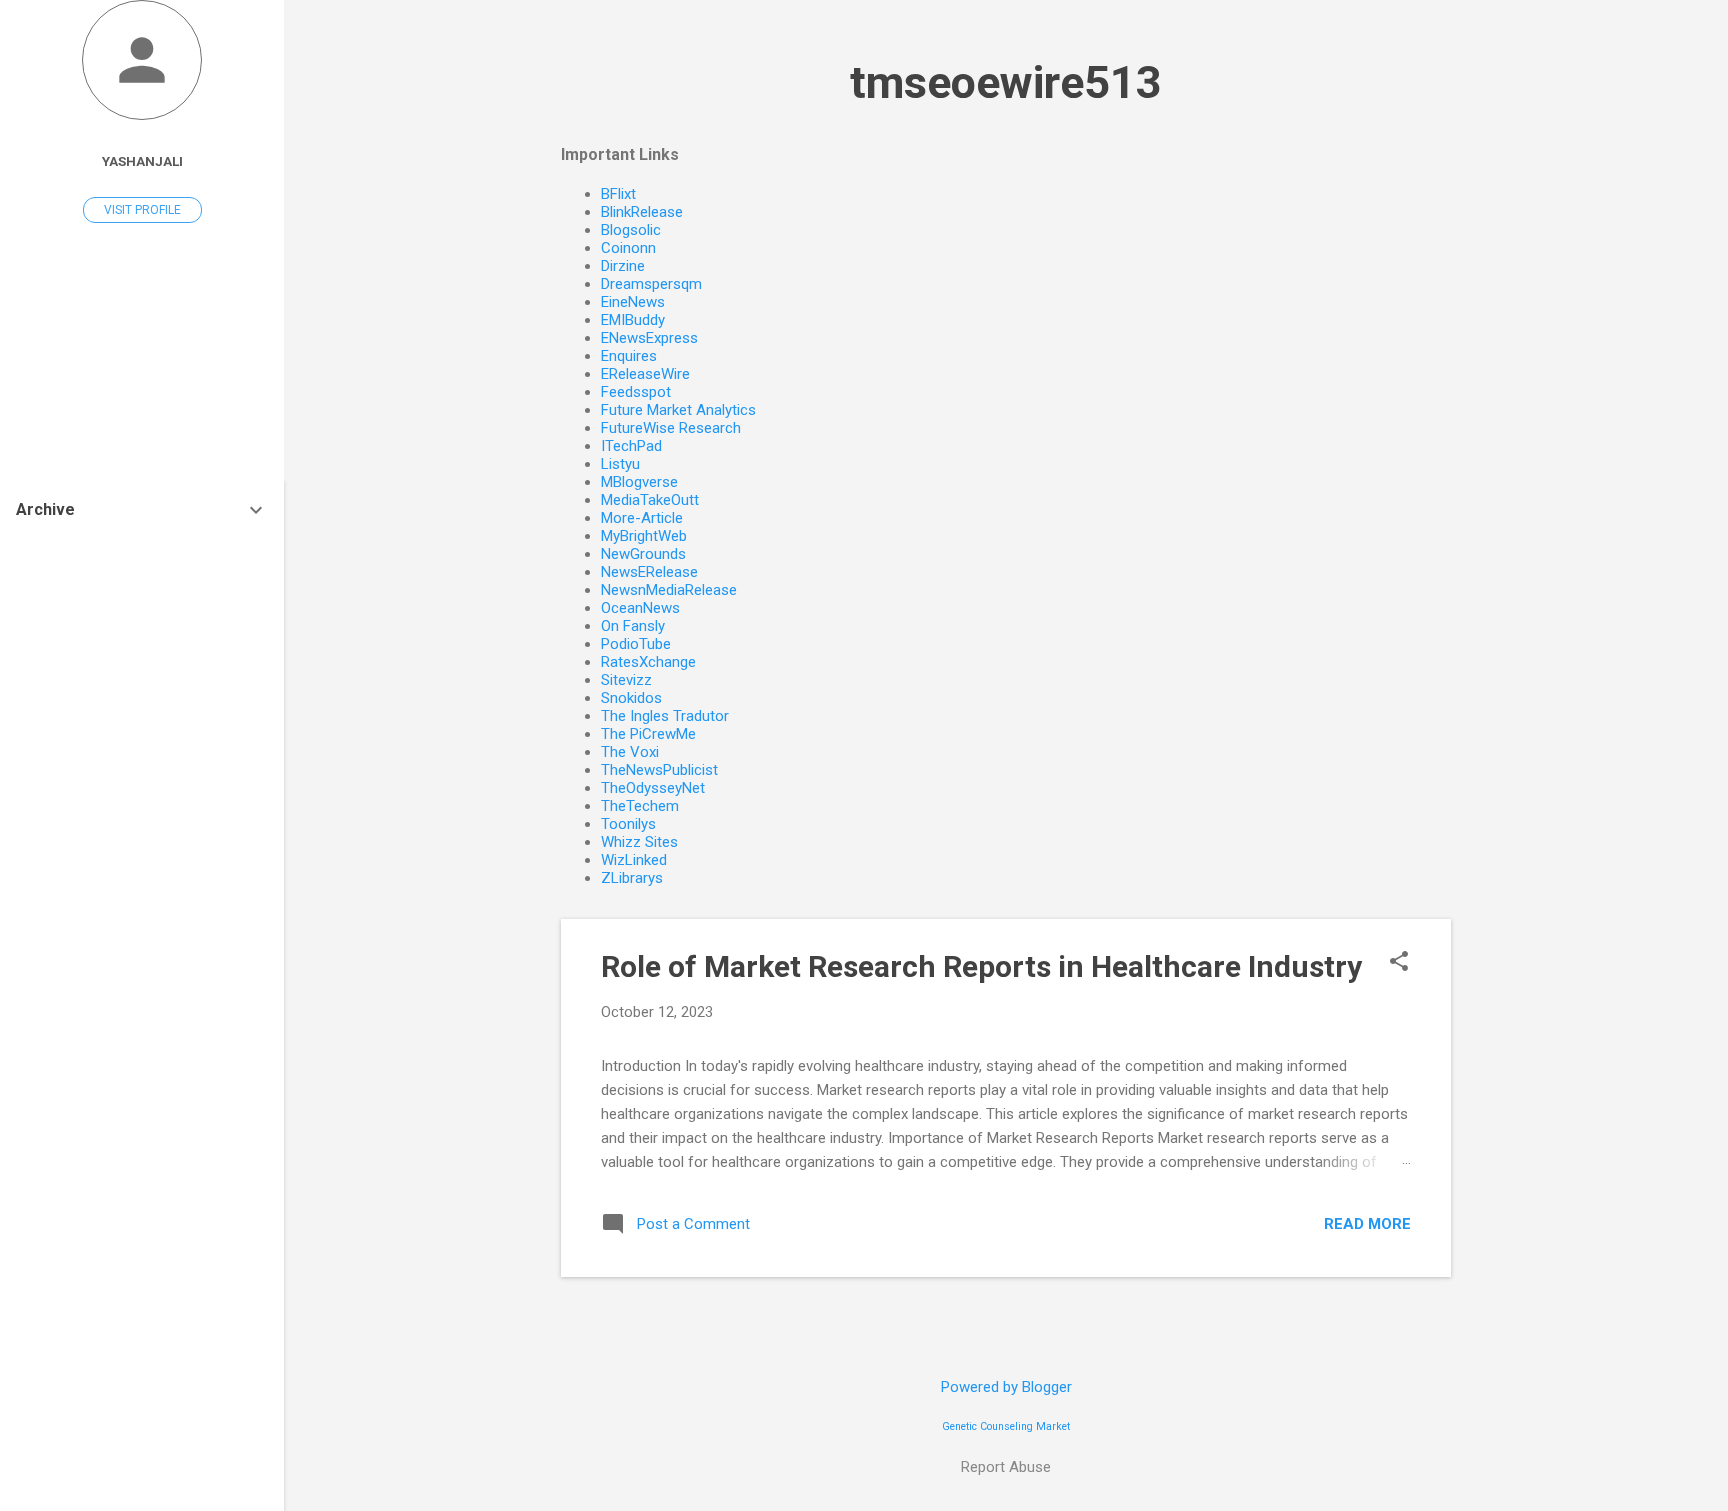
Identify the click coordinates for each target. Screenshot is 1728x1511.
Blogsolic (631, 230)
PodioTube (636, 644)
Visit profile (142, 210)
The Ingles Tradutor (665, 716)
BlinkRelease (642, 212)
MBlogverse (639, 482)
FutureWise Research (671, 428)
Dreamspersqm (651, 284)
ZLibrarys (632, 878)
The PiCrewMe (648, 734)
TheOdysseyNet (653, 788)
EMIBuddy (633, 320)
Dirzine (623, 266)
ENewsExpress (649, 338)
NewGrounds (643, 554)
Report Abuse (1006, 1467)
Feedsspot (636, 392)
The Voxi (630, 752)
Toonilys (628, 824)
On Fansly (633, 626)
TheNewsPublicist (659, 770)
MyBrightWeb (644, 536)
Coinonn (628, 248)
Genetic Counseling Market (1006, 1426)
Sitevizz (626, 680)
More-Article (642, 518)
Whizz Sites (639, 842)
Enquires (629, 356)
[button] (1399, 963)
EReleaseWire (645, 374)
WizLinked (634, 860)
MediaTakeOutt (650, 500)
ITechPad (631, 446)
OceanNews (640, 608)
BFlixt (618, 194)
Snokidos (631, 698)
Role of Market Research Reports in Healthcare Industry (981, 966)
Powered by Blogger (1006, 1387)
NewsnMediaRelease (669, 590)
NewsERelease (649, 572)
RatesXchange (648, 662)
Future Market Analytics (678, 410)
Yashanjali (142, 161)
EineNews (633, 302)
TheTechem (640, 806)
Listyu (620, 464)
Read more (1367, 1224)
